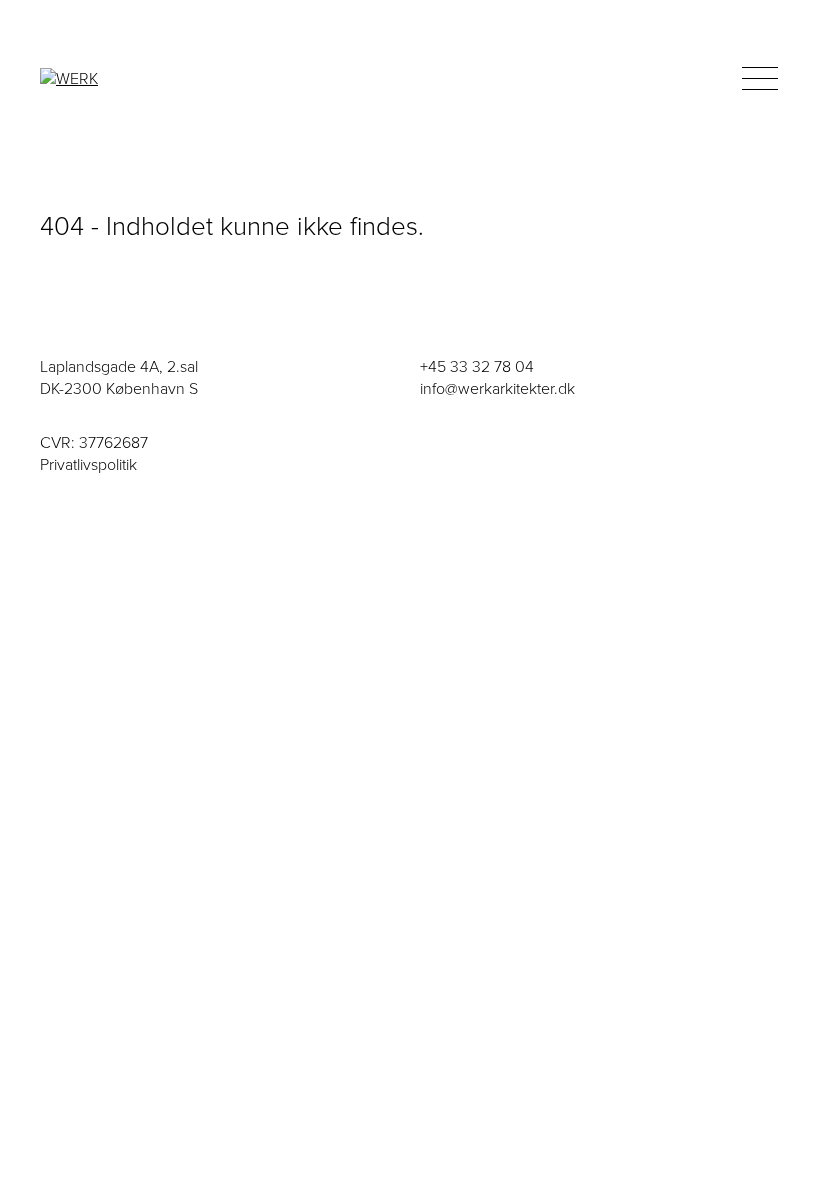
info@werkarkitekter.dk (497, 389)
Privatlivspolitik (88, 465)
